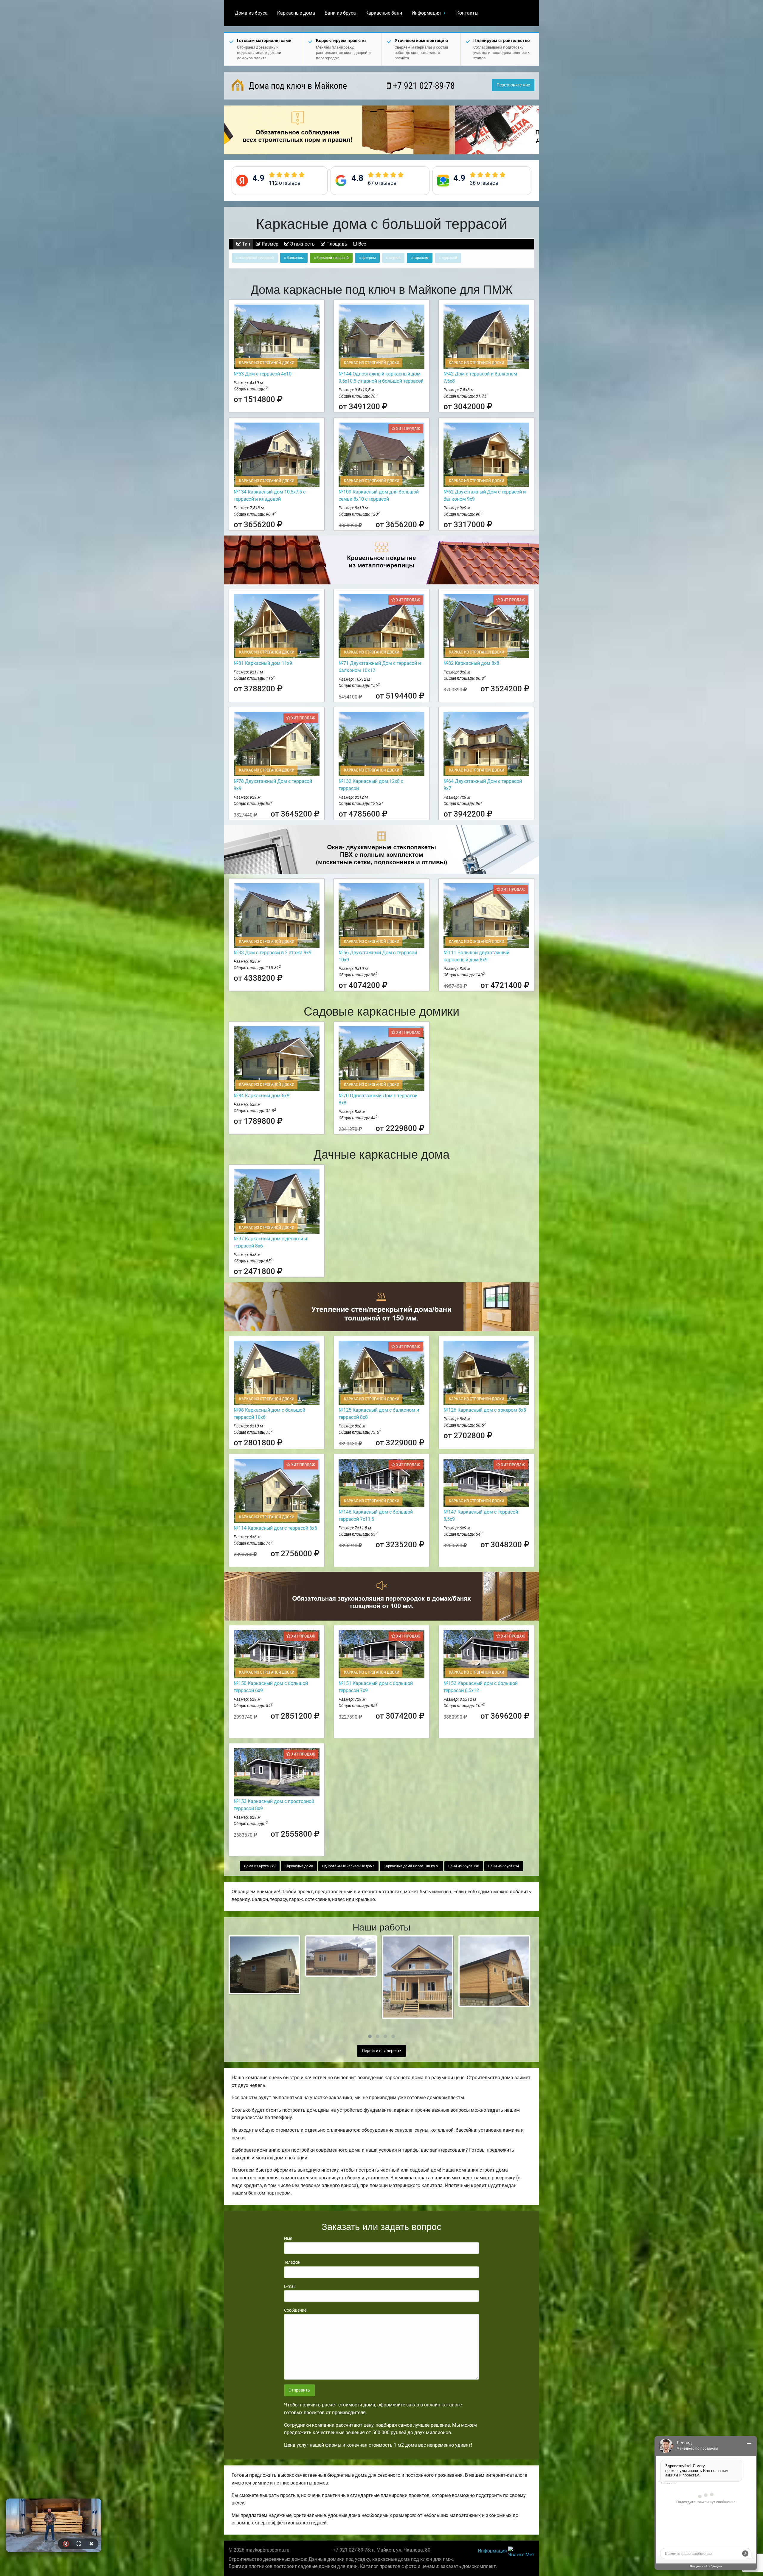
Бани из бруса (340, 13)
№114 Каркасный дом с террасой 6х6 (275, 1528)
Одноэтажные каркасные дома (348, 1866)
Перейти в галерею (381, 2051)
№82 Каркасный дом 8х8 (471, 663)
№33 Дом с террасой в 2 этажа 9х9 (273, 953)
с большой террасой (331, 258)
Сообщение (295, 2310)
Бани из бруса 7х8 (464, 1866)
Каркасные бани (384, 13)
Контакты (467, 13)
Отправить (299, 2390)
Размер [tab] (269, 244)
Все (362, 244)
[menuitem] (251, 13)
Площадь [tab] (336, 244)
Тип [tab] (245, 244)
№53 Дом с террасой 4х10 (263, 374)
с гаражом (420, 258)
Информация (426, 13)
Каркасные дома (296, 13)
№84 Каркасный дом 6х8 (262, 1096)
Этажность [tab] (302, 244)
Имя (288, 2238)
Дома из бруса (251, 13)
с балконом (294, 258)
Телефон (292, 2262)
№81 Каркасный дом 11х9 (263, 663)
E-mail (290, 2286)
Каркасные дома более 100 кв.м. (411, 1866)
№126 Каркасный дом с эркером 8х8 (485, 1410)
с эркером (367, 258)
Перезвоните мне (513, 85)
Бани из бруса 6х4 (504, 1866)
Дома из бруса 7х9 (260, 1866)
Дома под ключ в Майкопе (297, 86)
